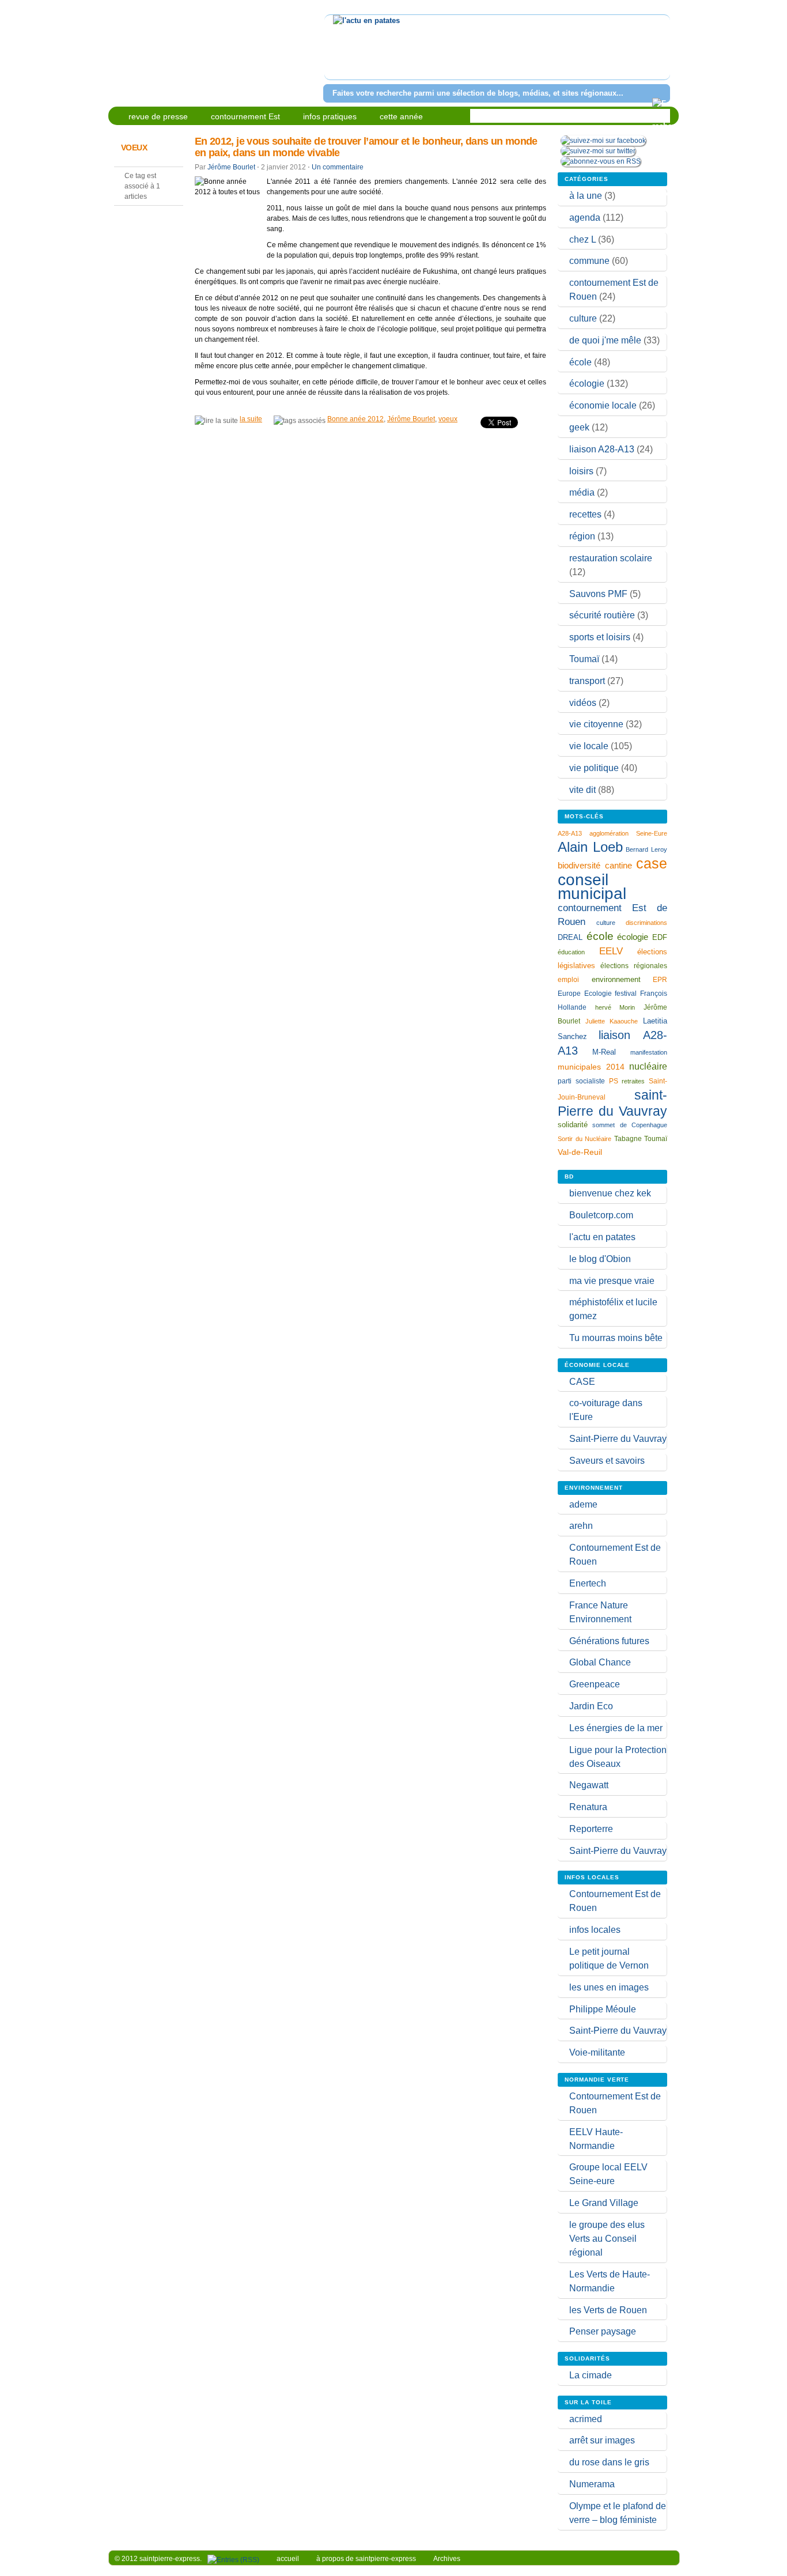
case (652, 863)
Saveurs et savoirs (607, 1461)
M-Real (604, 1052)
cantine (618, 865)
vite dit (582, 790)
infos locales (595, 1930)
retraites (633, 1081)
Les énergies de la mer (616, 1728)
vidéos (583, 703)
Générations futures (609, 1641)
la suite (251, 419)
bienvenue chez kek (610, 1193)
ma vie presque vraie (612, 1281)
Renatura (588, 1807)
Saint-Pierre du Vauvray (618, 1439)
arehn (581, 1526)
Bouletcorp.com (601, 1215)
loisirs (581, 471)
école (580, 362)
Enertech (588, 1583)
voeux (448, 419)
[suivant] (659, 54)
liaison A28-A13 (602, 449)
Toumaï (584, 659)
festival (626, 994)
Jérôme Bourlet (231, 167)
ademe (583, 1504)
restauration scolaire (611, 558)
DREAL (570, 937)
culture (583, 318)
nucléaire (648, 1066)
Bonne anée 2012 (355, 419)
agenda (585, 218)
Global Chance (600, 1662)
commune (589, 261)
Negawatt (589, 1785)
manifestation (649, 1052)
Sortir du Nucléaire (584, 1139)
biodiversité (579, 865)
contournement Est (245, 116)
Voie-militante (597, 2052)
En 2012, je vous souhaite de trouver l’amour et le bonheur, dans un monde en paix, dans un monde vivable (366, 147)
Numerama (592, 2484)
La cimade (591, 2375)
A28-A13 (570, 833)
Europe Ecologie (585, 994)
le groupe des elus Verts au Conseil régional (607, 2239)
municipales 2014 (591, 1067)
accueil (288, 2559)
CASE (582, 1382)
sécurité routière (602, 615)
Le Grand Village (604, 2203)
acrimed (586, 2419)
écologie (587, 384)
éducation (571, 952)
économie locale (603, 405)
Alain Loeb (590, 847)
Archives (447, 2559)
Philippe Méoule (603, 2009)
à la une (586, 196)
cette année (401, 116)
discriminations (646, 923)
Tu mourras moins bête (616, 1338)
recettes (585, 514)
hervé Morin (615, 1007)
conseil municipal (592, 887)
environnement (616, 979)
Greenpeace (595, 1684)
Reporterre (591, 1829)
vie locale (589, 746)
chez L (582, 239)
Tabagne (628, 1139)
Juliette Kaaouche (612, 1021)
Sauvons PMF (598, 594)
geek (579, 427)
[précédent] (335, 54)
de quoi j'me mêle (605, 340)
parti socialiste (581, 1081)
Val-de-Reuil (580, 1152)
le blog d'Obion (600, 1259)
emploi (568, 979)
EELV (611, 951)
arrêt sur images (602, 2440)
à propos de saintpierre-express (366, 2559)
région (582, 536)
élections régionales (634, 966)
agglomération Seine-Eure (628, 833)
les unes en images (609, 1987)
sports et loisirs (600, 637)
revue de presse (158, 116)
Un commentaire (338, 167)
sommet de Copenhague (630, 1125)
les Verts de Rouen (608, 2310)
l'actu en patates (602, 1237)
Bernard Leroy (646, 849)
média (582, 492)
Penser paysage (603, 2331)
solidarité (573, 1125)
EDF (660, 938)
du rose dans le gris (609, 2462)
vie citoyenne (596, 724)
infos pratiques (330, 116)
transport (587, 681)
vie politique (594, 768)
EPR (660, 979)
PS (614, 1081)
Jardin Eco (591, 1706)
